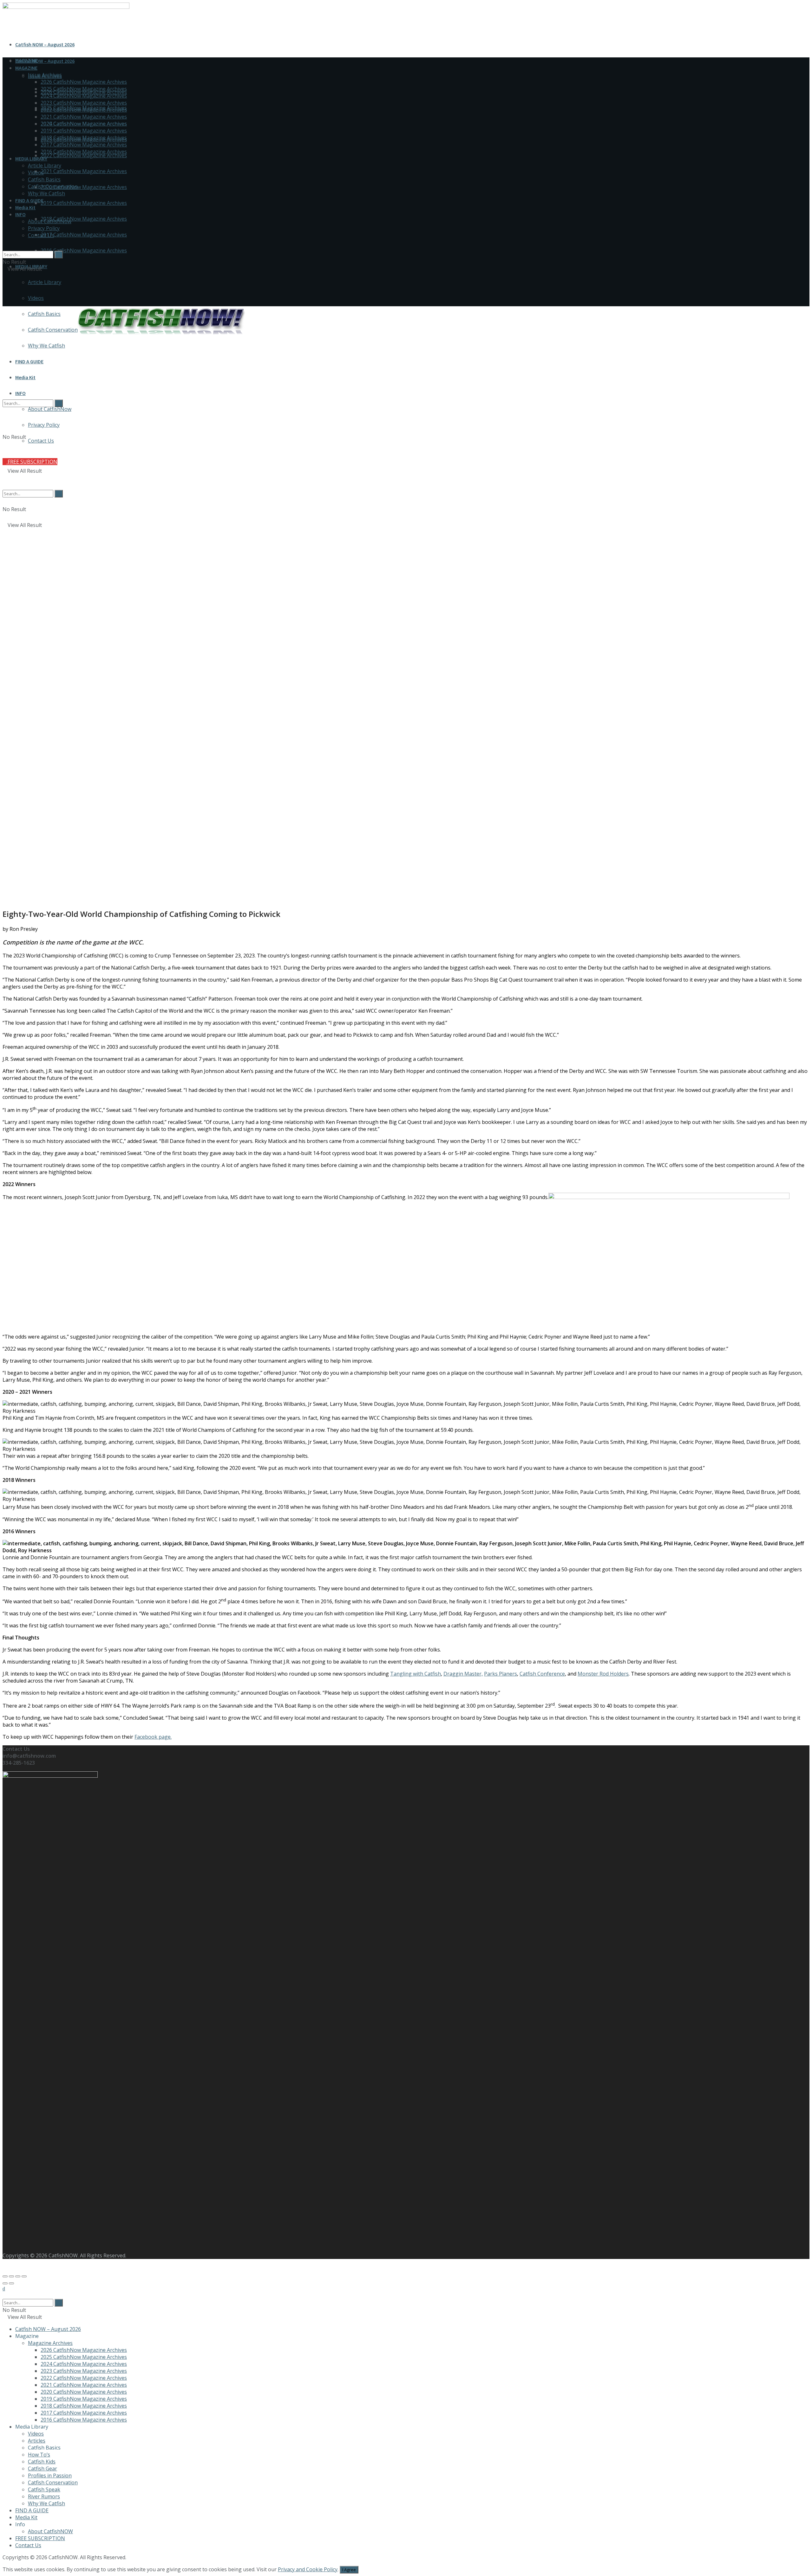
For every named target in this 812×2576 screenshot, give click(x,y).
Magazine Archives (50, 2343)
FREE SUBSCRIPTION (40, 2538)
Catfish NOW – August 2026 (45, 44)
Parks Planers (501, 1674)
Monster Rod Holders (603, 1674)
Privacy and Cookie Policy (308, 2569)
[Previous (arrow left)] (5, 2283)
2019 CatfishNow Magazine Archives (84, 203)
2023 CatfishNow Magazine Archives (84, 103)
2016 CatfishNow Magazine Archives (84, 250)
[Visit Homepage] (161, 335)
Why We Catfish (46, 193)
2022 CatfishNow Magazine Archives (84, 155)
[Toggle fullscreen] (18, 2276)
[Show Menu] (4, 289)
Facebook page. (153, 1737)
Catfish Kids (42, 2462)
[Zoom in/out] (24, 2276)
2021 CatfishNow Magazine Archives (84, 171)
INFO (20, 214)
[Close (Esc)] (5, 2276)
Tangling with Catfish (416, 1674)
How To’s (39, 2455)
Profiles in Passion (50, 2475)
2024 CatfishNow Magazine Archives (84, 96)
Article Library (45, 282)
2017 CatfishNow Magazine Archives (84, 235)
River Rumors (44, 2496)
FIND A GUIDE (29, 200)
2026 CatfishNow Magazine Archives (84, 82)
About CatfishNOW (50, 2531)
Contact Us (41, 235)
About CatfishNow (50, 221)
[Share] (11, 2276)
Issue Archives (45, 75)
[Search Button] (4, 247)
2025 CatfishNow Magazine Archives (84, 89)
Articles (37, 2441)
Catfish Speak (44, 2489)
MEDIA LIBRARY (31, 159)
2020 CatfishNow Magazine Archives (84, 187)
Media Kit (25, 207)
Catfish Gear (43, 2469)
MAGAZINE (26, 68)
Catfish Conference (542, 1674)
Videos (36, 298)
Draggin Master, (463, 1674)
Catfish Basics (44, 179)
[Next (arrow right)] (11, 2283)
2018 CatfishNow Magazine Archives (84, 219)
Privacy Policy (44, 228)
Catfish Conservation (53, 186)
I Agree (349, 2570)
